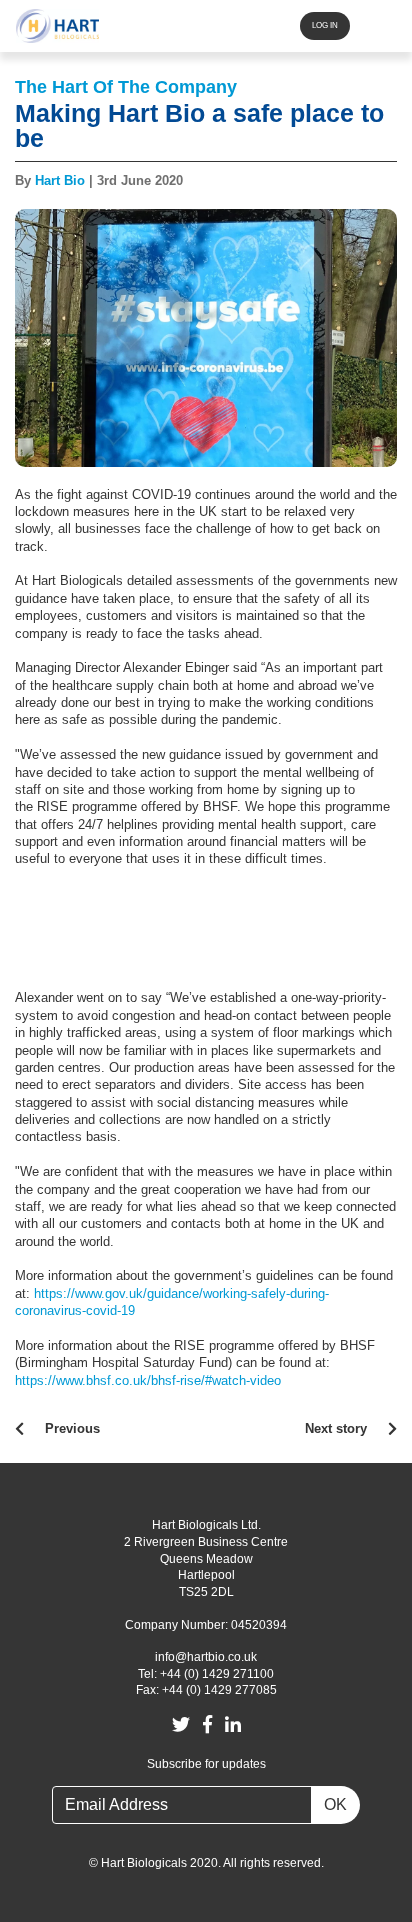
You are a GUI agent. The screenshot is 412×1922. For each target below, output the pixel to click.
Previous (72, 1429)
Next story (336, 1429)
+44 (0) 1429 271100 (217, 1674)
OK (335, 1804)
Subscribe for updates (206, 1764)
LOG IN (325, 25)
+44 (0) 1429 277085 (219, 1690)
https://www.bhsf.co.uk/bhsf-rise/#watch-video (148, 1381)
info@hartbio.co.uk (206, 1657)
